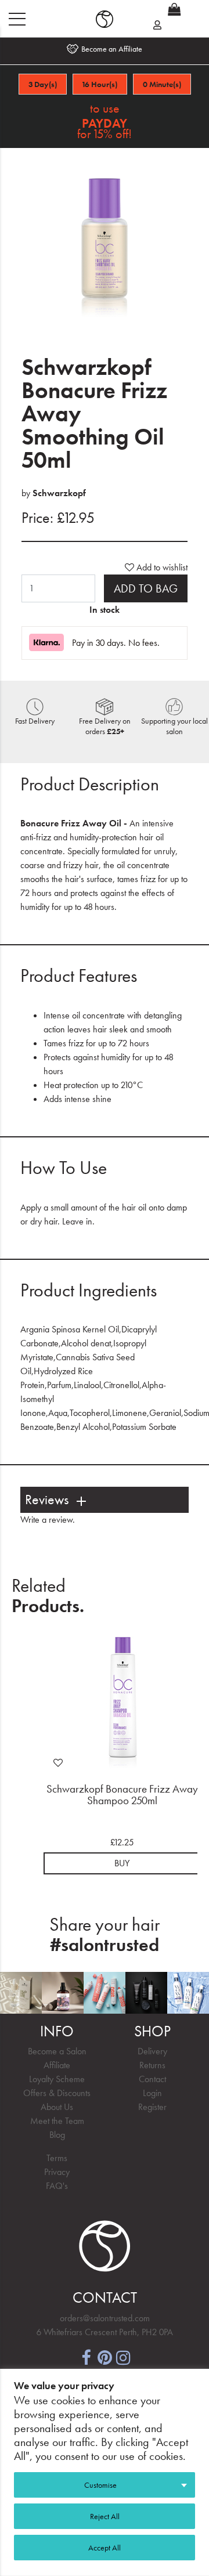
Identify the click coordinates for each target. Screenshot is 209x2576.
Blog (57, 2135)
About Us (57, 2107)
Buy (122, 1863)
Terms (57, 2158)
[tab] (105, 1500)
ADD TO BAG (146, 588)
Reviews (47, 1500)
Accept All (105, 2548)
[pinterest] (105, 2356)
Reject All (105, 2516)
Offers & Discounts (57, 2093)
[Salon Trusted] (105, 19)
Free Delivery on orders (105, 726)
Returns (152, 2065)
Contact (152, 2079)
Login (152, 2093)
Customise (100, 2485)
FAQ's (57, 2186)
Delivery (152, 2051)
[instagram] (123, 2356)
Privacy (57, 2172)
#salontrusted (105, 1945)
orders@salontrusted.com (105, 2318)
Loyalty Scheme (57, 2079)
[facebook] (86, 2356)
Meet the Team (57, 2121)
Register (152, 2107)
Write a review (46, 1520)
